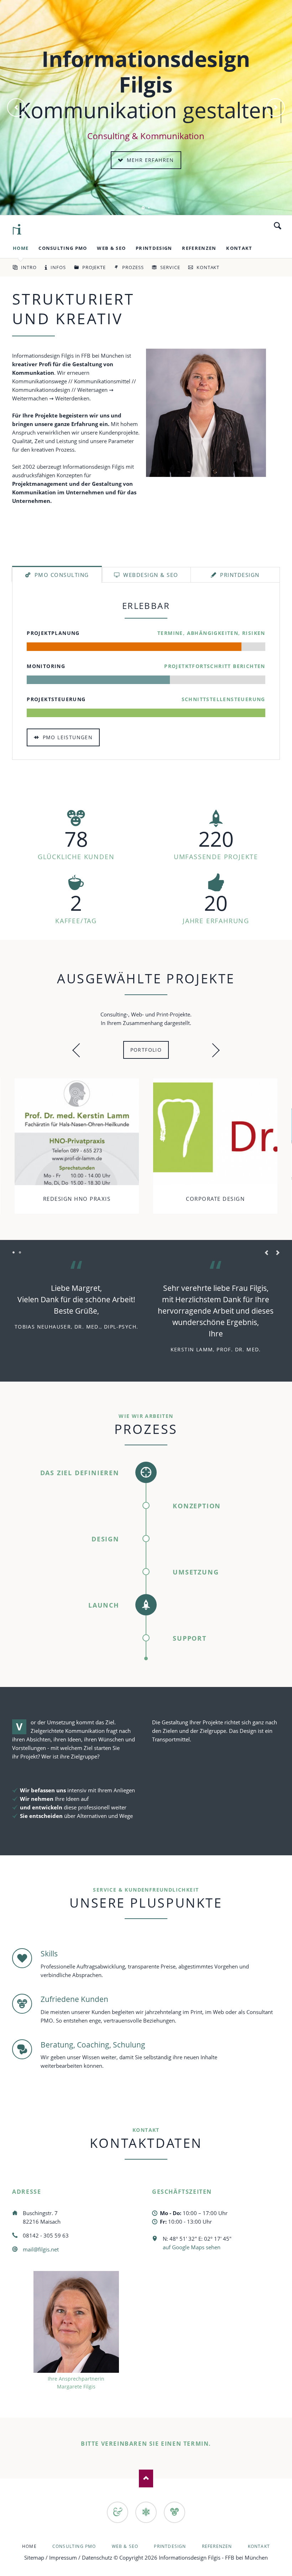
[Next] (276, 107)
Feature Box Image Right (149, 208)
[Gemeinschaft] (174, 2512)
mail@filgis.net (41, 2249)
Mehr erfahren (149, 160)
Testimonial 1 (14, 1253)
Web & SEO (111, 248)
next (213, 1050)
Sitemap (34, 2557)
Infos (58, 267)
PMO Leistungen (67, 737)
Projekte (94, 267)
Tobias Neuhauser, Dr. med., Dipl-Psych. (77, 1327)
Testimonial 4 (20, 1253)
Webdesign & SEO (150, 575)
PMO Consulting (61, 575)
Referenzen (199, 248)
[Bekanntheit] (146, 2512)
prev (79, 1050)
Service (170, 267)
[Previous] (16, 107)
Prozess (133, 267)
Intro (29, 267)
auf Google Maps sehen (192, 2247)
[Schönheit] (118, 2512)
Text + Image (143, 208)
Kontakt (239, 248)
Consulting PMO (63, 248)
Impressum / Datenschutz (81, 2557)
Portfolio (146, 1050)
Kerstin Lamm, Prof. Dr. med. (216, 1349)
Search (278, 226)
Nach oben (146, 2478)
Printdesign (154, 248)
